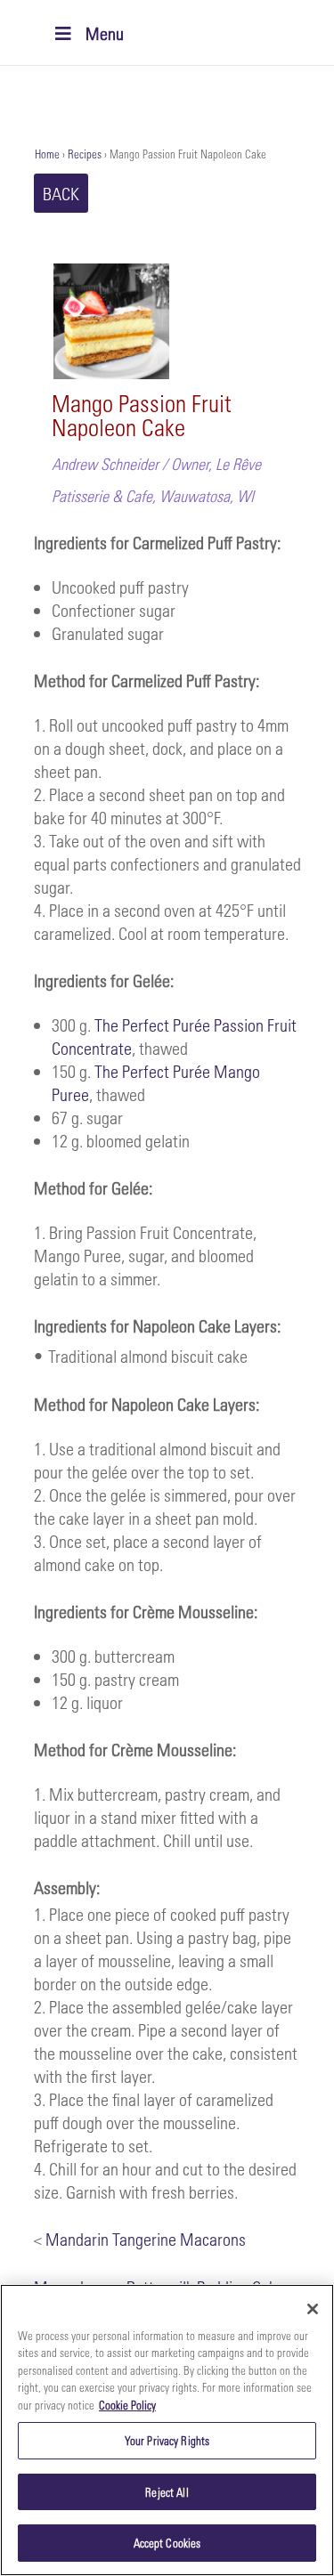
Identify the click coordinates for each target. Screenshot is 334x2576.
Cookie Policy (127, 2405)
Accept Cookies (167, 2543)
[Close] (313, 2309)
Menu (105, 33)
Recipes (85, 154)
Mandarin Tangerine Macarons (146, 2239)
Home (47, 154)
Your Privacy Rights (167, 2440)
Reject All (167, 2492)
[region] (167, 2430)
